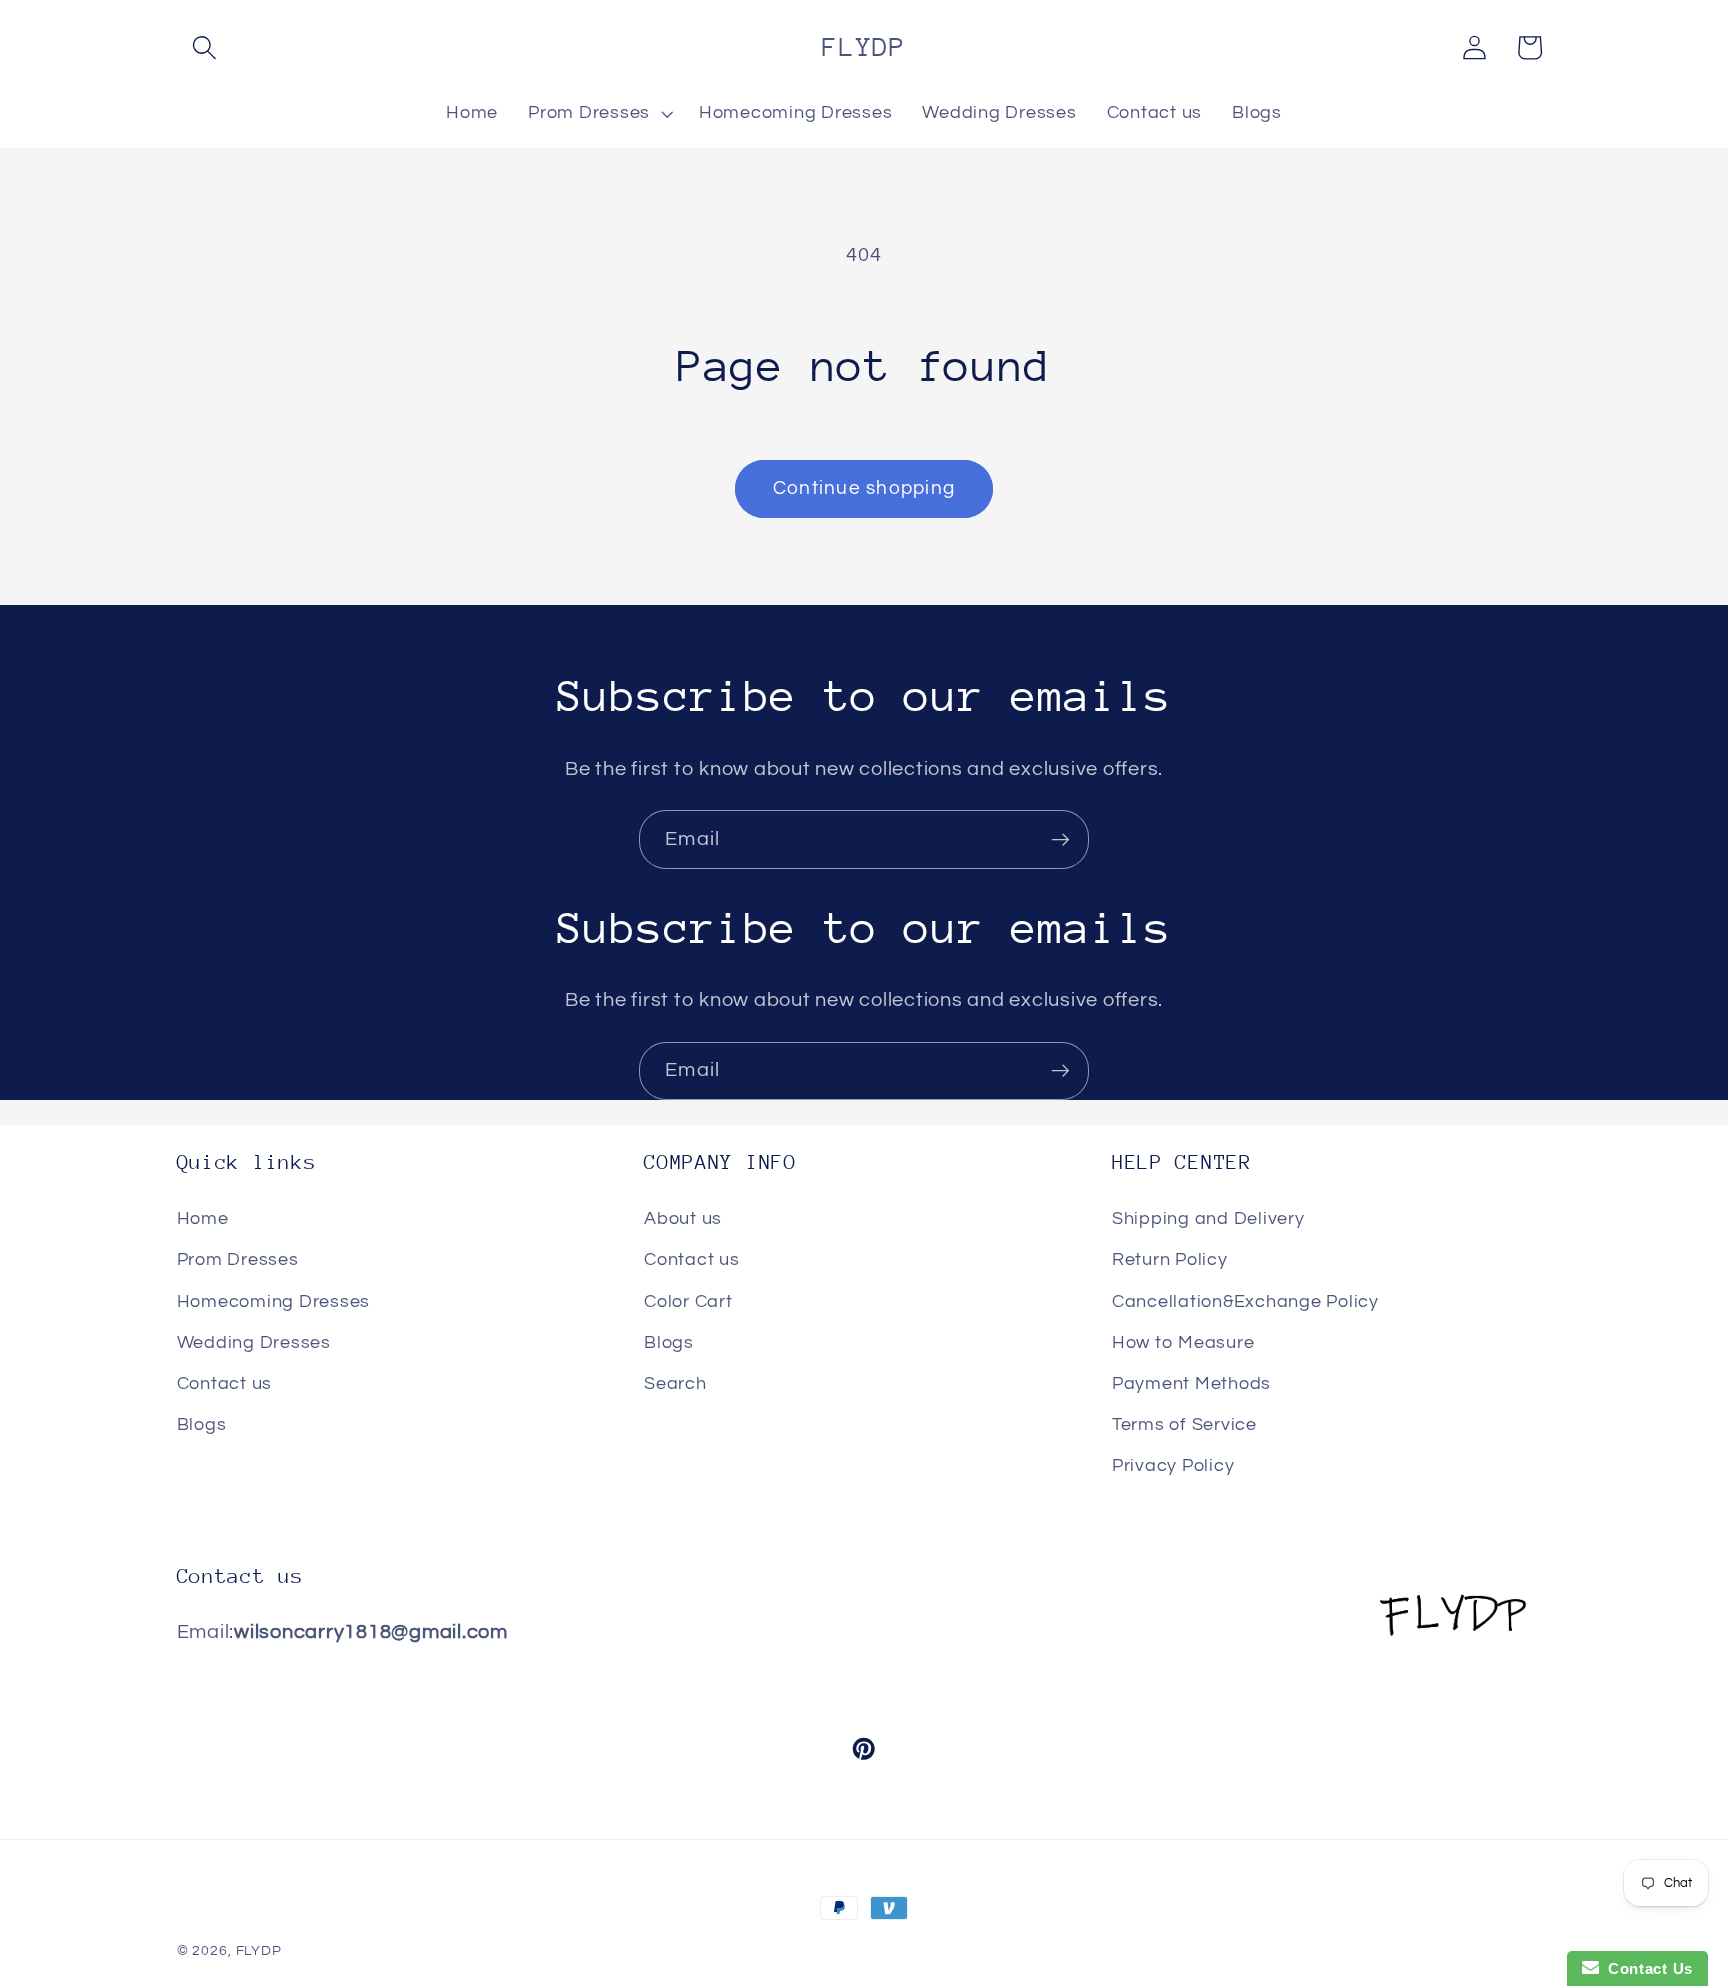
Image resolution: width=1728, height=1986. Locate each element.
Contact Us (1646, 1968)
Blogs (202, 1425)
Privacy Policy (1173, 1467)
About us (683, 1220)
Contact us (225, 1384)
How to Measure (1183, 1343)
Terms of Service (1184, 1425)
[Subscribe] (1060, 839)
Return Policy (1170, 1261)
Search (675, 1384)
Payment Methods (1191, 1384)
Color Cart (688, 1302)
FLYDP (259, 1951)
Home (203, 1220)
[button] (204, 47)
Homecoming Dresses (274, 1302)
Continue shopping (864, 488)
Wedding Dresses (254, 1343)
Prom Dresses (238, 1261)
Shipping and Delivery (1208, 1220)
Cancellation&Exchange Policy (1245, 1302)
